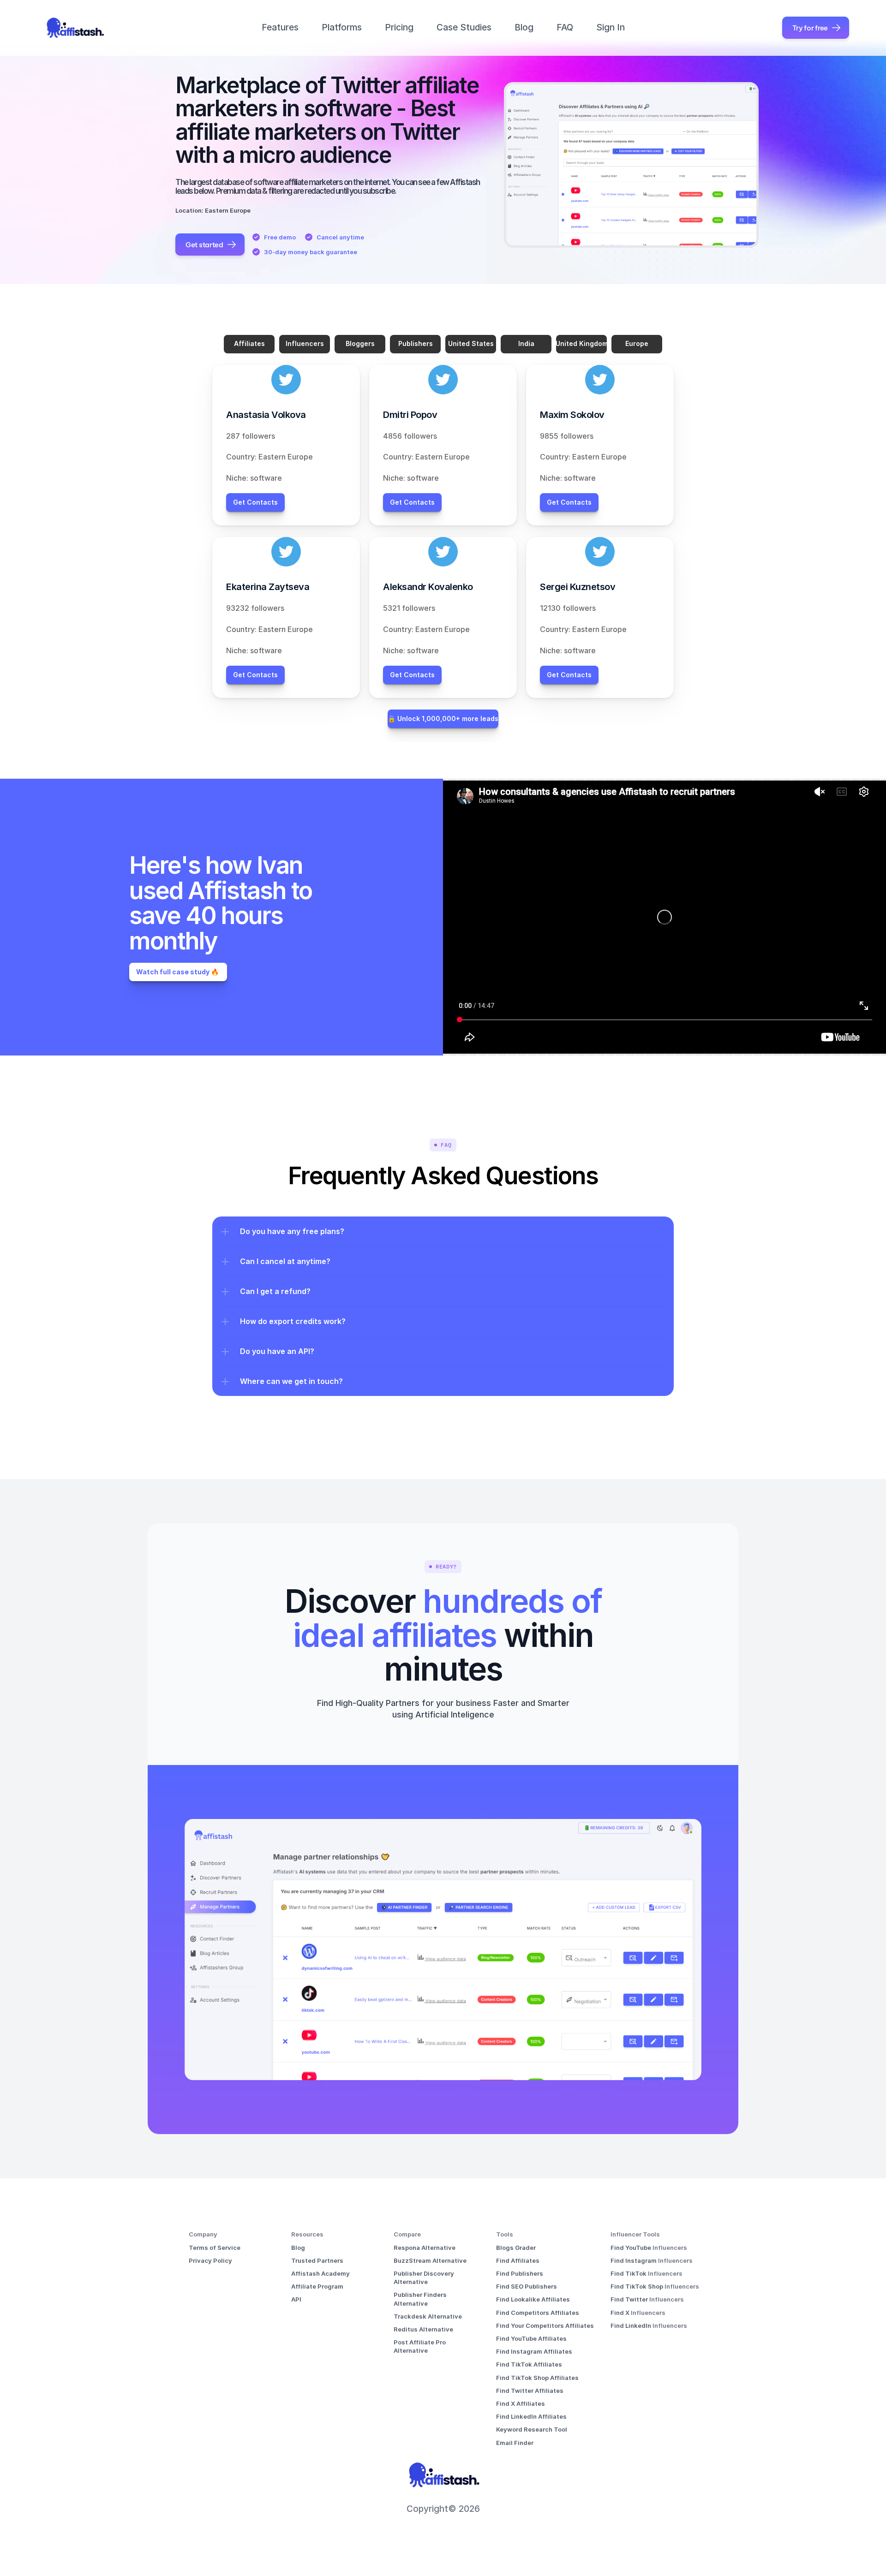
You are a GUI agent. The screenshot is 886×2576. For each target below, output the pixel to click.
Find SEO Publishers (527, 2286)
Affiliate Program (317, 2286)
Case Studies (464, 27)
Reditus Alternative (423, 2329)
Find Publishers (520, 2273)
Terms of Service (215, 2248)
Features (280, 27)
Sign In (611, 27)
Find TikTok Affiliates (529, 2364)
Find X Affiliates (521, 2403)
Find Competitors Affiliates (538, 2313)
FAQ (565, 27)
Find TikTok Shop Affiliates (537, 2378)
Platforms (342, 27)
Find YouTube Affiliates (531, 2338)
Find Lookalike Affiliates (533, 2299)
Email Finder (515, 2443)
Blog (524, 27)
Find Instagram (634, 2260)
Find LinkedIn (632, 2326)
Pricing (399, 27)
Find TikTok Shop (638, 2286)
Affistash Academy (320, 2273)
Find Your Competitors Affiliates (545, 2326)
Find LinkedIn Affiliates (531, 2416)
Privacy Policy (210, 2260)
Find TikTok (629, 2273)
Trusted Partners (317, 2260)
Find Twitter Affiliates (530, 2391)
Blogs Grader (516, 2248)
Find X (621, 2313)
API (296, 2299)
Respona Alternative (425, 2248)
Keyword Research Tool (532, 2429)
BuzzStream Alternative (430, 2260)
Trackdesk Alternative (428, 2316)
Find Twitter (630, 2299)
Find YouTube (632, 2248)
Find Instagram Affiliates (534, 2351)
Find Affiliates (518, 2260)
